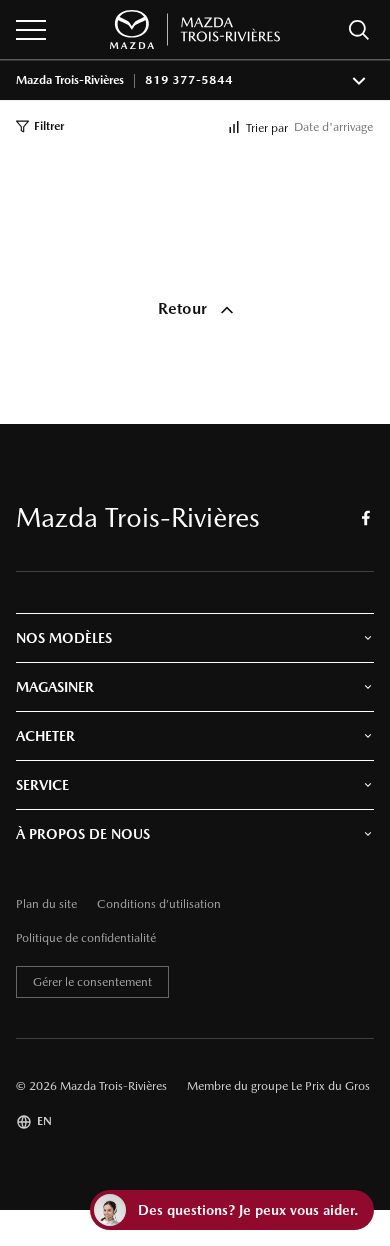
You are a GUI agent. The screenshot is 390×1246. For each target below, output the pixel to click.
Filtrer (49, 126)
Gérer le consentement (92, 982)
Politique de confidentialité (86, 938)
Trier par (267, 128)
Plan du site (46, 904)
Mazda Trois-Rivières (70, 80)
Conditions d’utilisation (159, 904)
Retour (184, 308)
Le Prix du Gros (330, 1086)
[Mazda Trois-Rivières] (195, 29)
